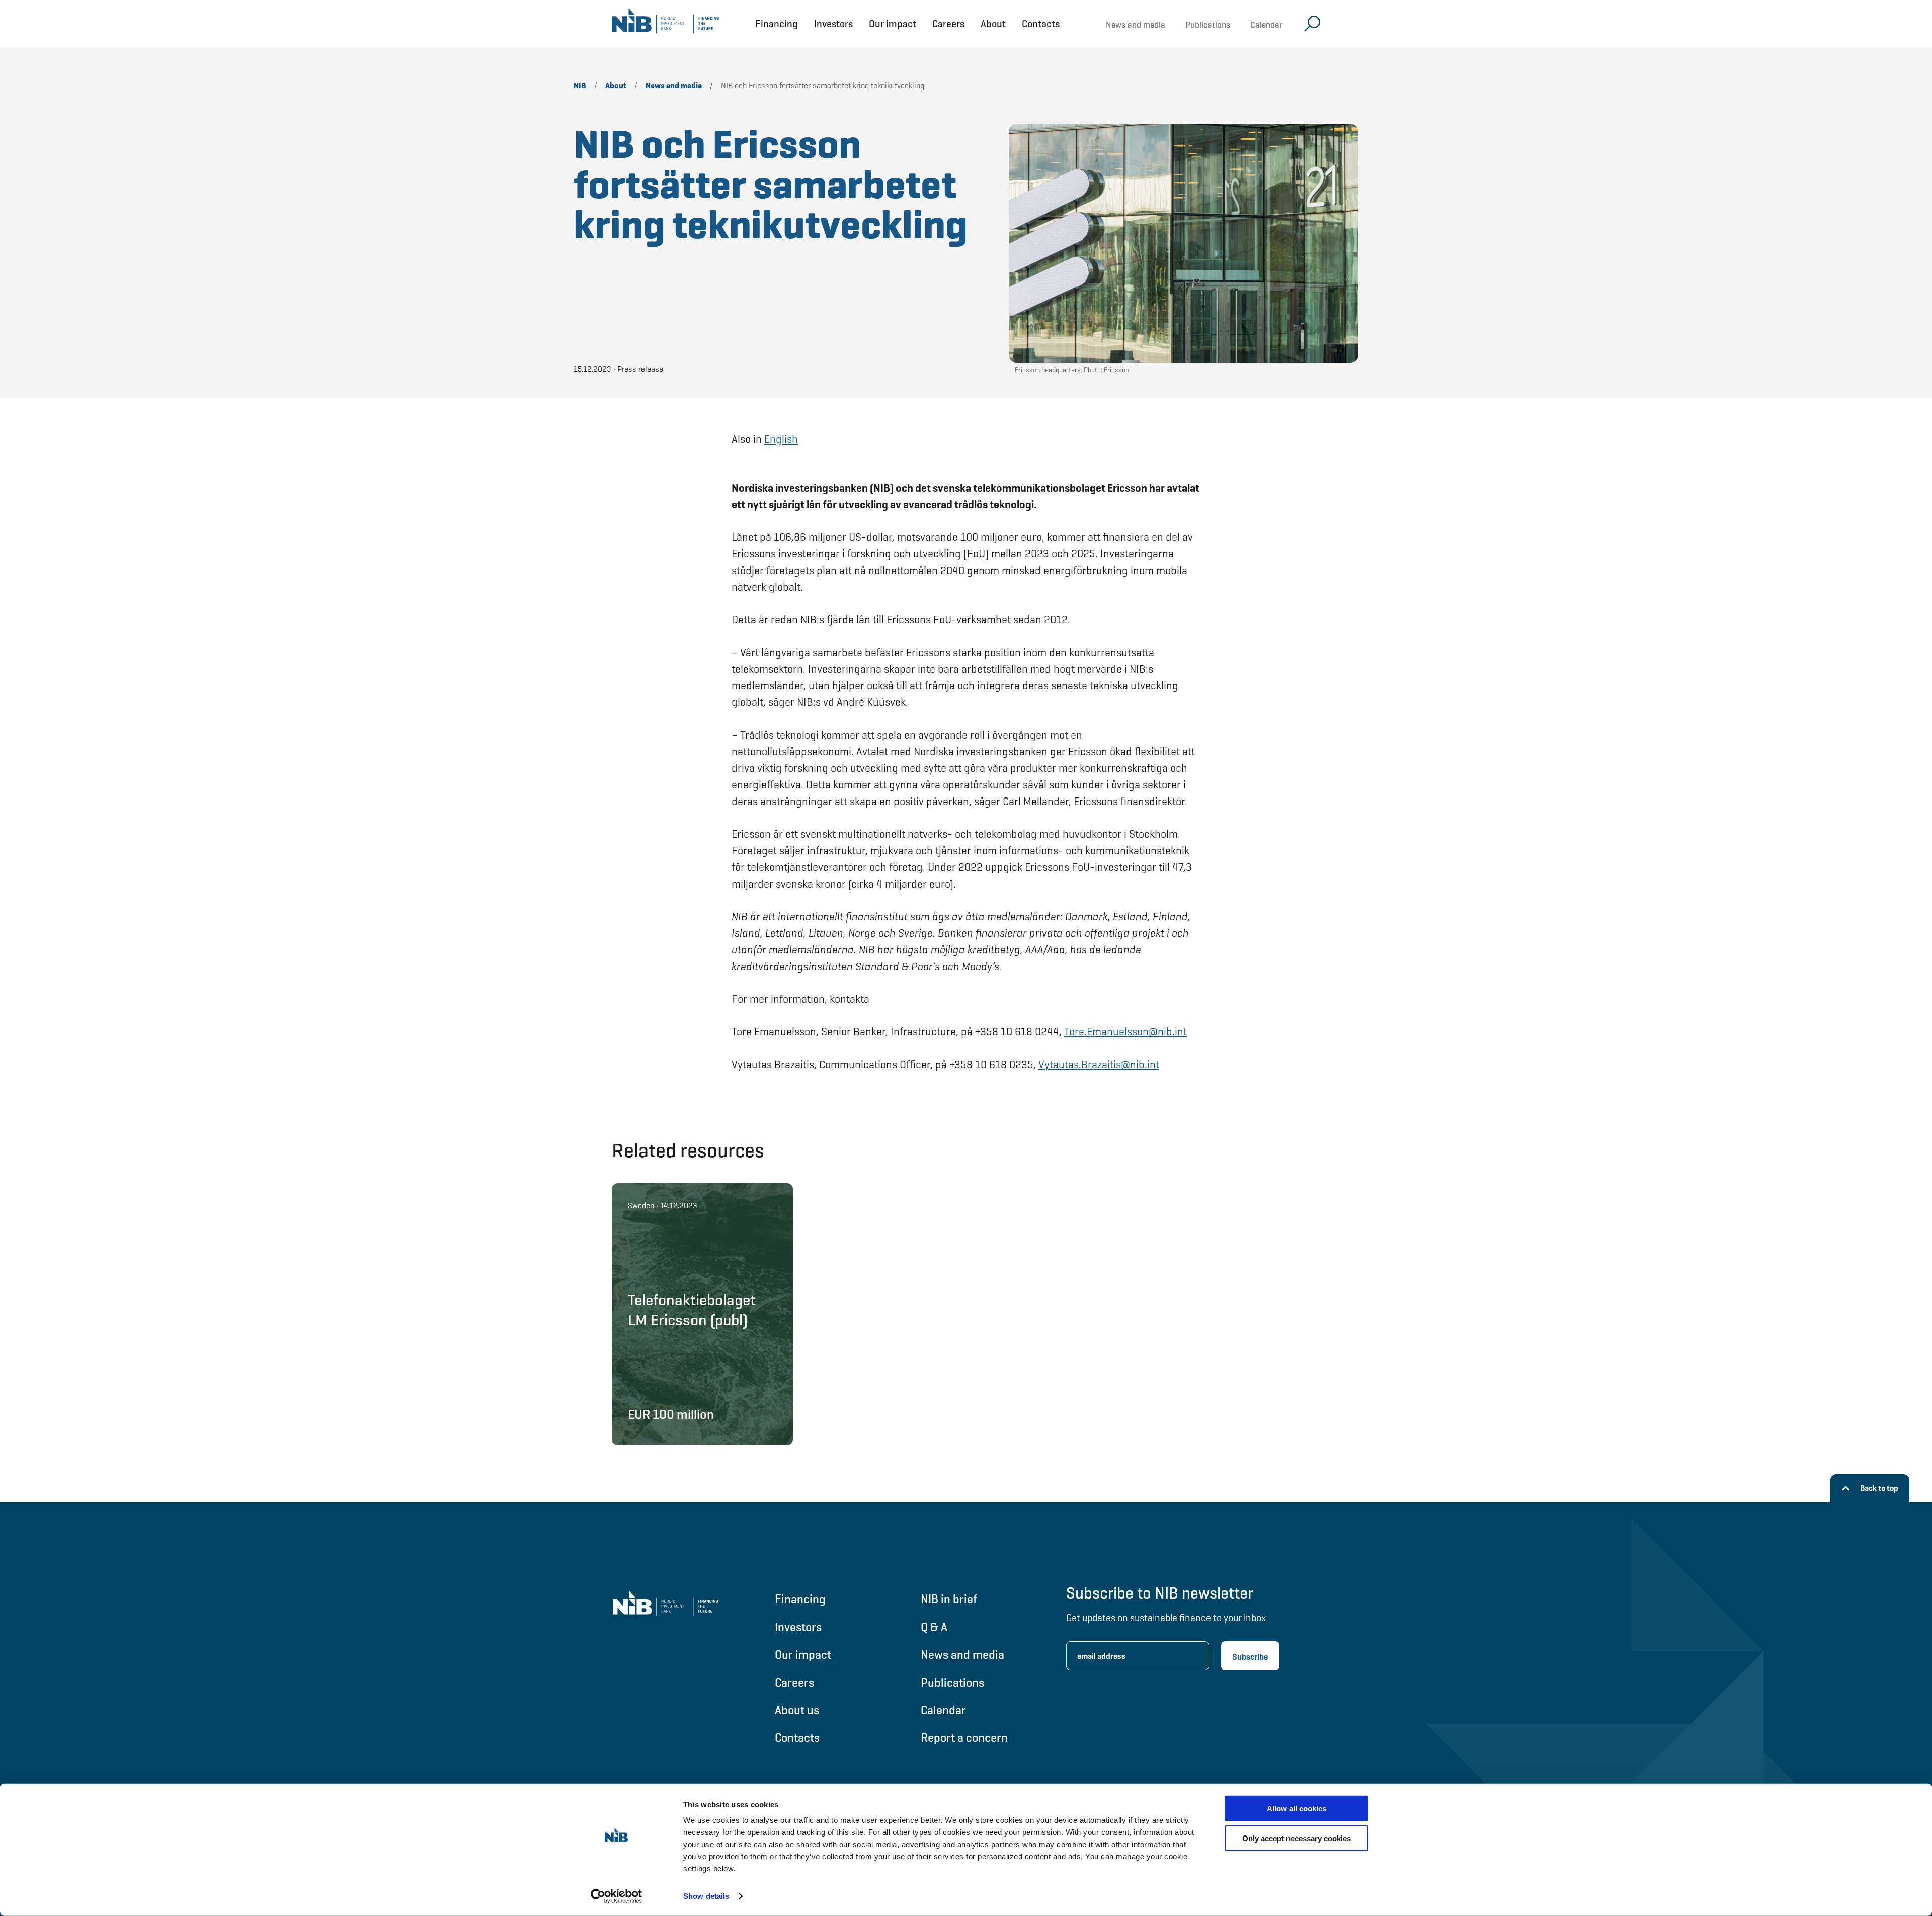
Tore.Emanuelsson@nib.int (1125, 1032)
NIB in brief (949, 1599)
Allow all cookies (1297, 1809)
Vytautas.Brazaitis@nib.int (1099, 1064)
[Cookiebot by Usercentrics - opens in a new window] (617, 1896)
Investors (833, 24)
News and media (1136, 25)
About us (797, 1710)
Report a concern (964, 1738)
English (781, 439)
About (993, 24)
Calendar (1266, 25)
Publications (1208, 25)
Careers (948, 24)
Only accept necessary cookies (1297, 1838)
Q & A (934, 1627)
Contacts (1041, 24)
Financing (777, 24)
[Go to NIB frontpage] (665, 24)
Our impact (893, 24)
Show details (706, 1896)
